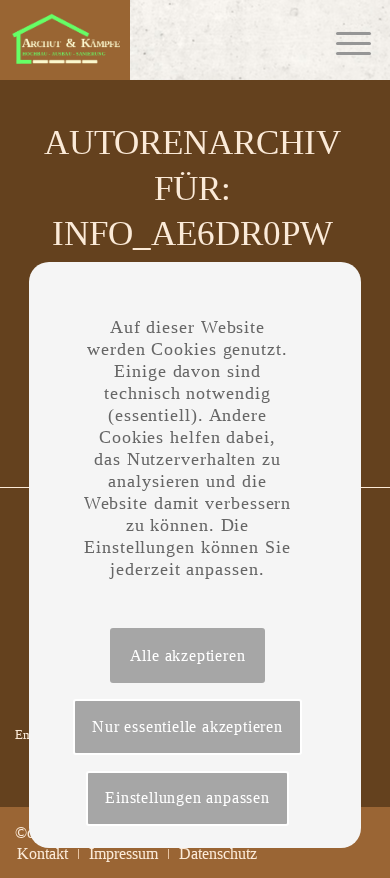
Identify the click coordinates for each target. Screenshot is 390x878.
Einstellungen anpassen (187, 797)
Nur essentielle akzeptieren (187, 726)
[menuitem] (42, 854)
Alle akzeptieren (188, 655)
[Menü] (343, 40)
